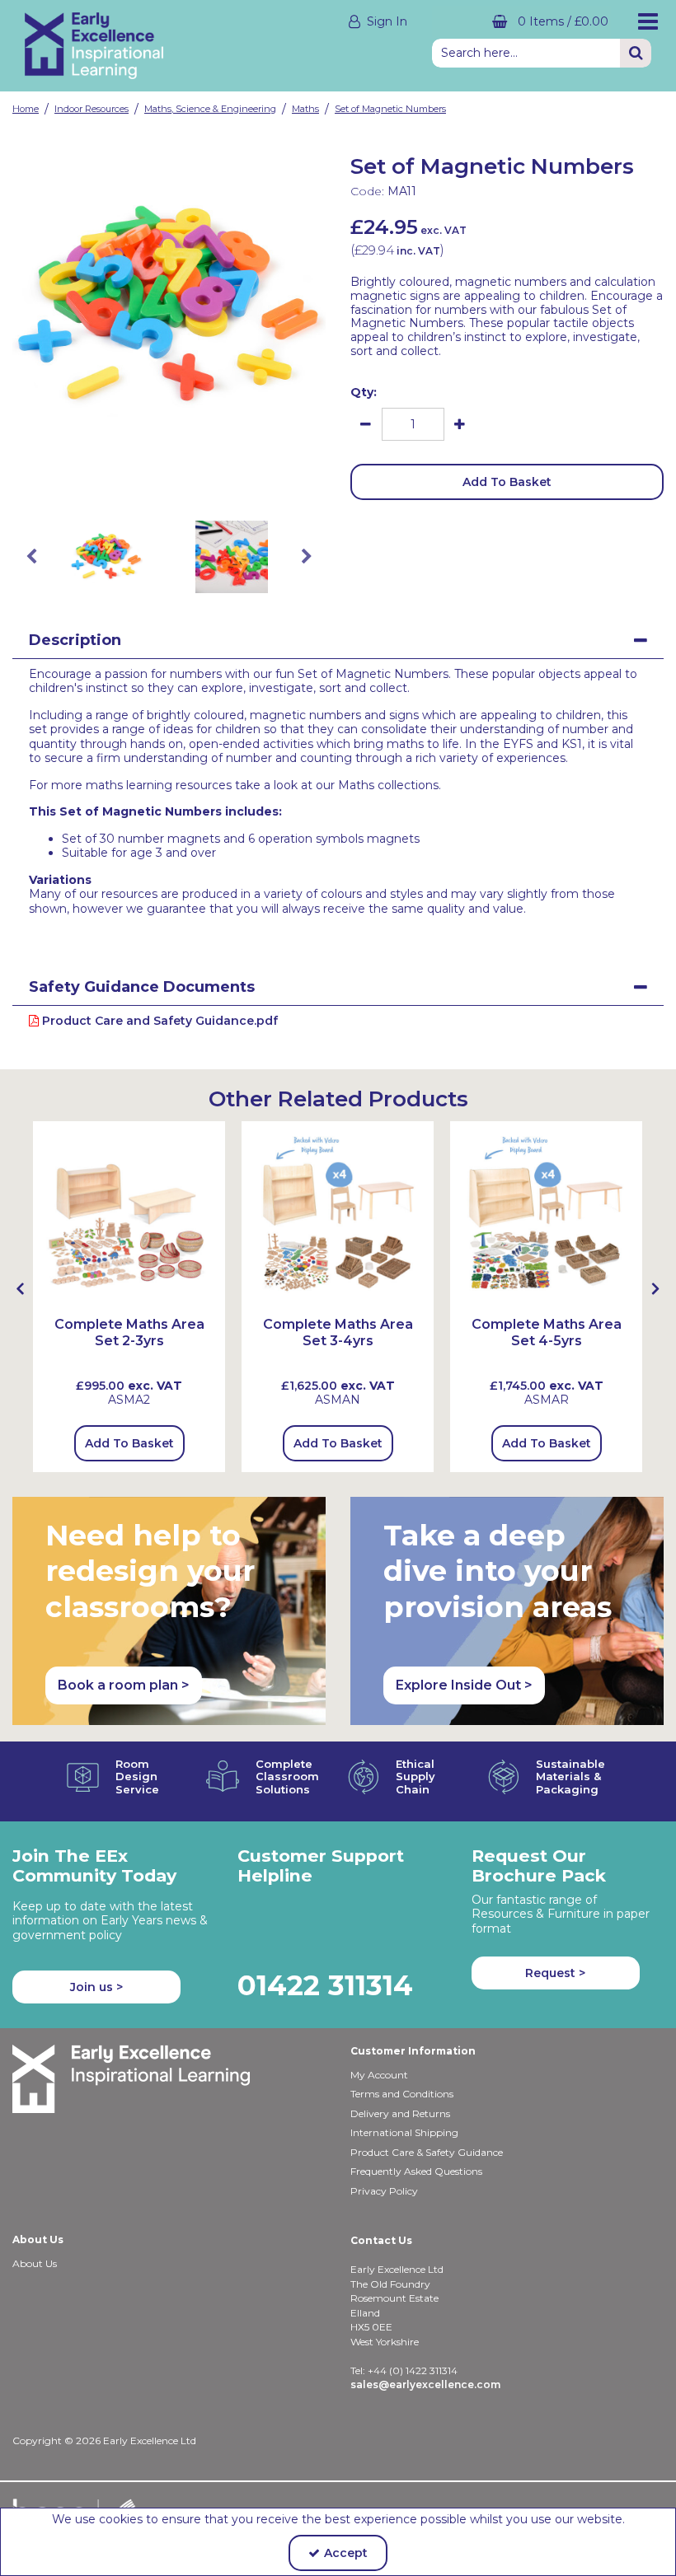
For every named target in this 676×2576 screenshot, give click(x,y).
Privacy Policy (384, 2191)
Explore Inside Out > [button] (464, 1685)
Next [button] (307, 557)
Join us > (96, 1987)
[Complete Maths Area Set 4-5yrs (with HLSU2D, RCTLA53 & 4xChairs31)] (546, 1216)
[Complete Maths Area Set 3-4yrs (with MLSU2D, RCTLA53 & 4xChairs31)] (338, 1216)
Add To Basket (507, 482)
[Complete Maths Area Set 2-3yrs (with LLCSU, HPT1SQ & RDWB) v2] (129, 1216)
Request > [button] (555, 1973)
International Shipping (404, 2132)
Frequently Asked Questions (416, 2171)
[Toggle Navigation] (643, 21)
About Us (35, 2263)
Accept (346, 2553)
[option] (169, 306)
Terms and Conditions (402, 2094)
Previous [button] (31, 557)
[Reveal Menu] (643, 21)
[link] (156, 481)
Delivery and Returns (400, 2113)
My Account (379, 2075)
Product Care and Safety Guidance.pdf (158, 1021)
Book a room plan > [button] (124, 1685)
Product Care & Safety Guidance (427, 2152)
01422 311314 (325, 1985)
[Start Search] (636, 53)
